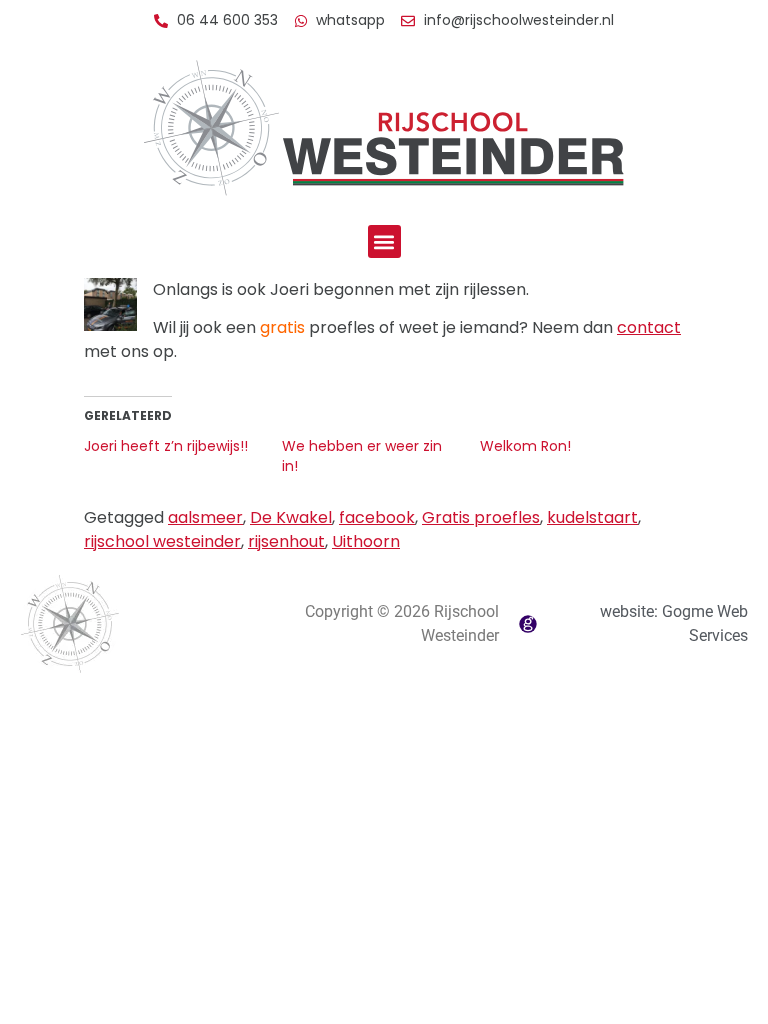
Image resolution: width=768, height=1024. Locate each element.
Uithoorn (366, 541)
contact (649, 327)
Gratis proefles (481, 517)
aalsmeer (205, 517)
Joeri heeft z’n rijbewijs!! (166, 446)
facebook (377, 517)
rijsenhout (286, 541)
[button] (384, 241)
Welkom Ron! (525, 446)
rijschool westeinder (162, 541)
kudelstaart (592, 517)
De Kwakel (291, 517)
